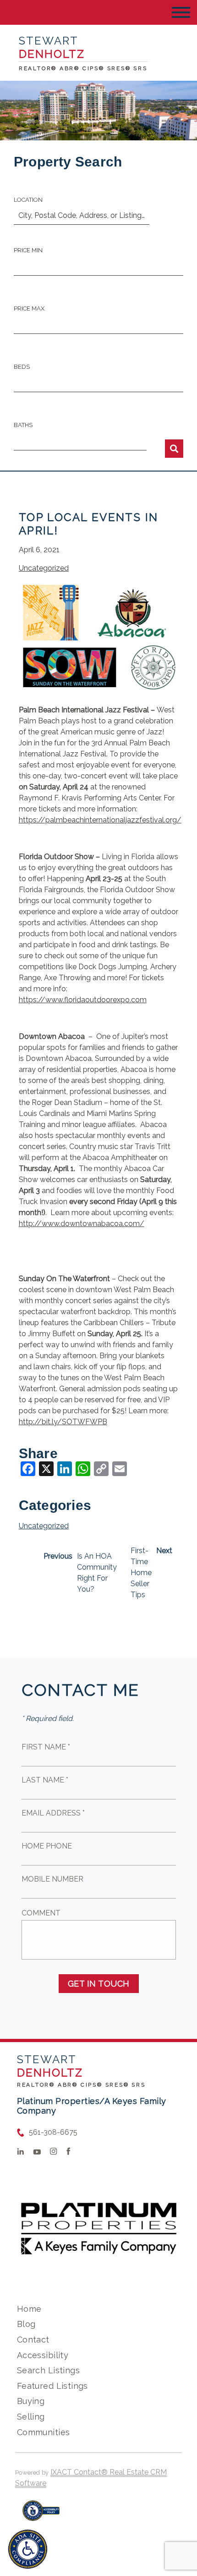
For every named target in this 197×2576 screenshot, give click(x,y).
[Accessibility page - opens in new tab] (41, 2515)
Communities (44, 2432)
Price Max (29, 308)
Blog (26, 2324)
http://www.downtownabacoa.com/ (82, 1224)
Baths (23, 425)
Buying (31, 2401)
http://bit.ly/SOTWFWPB (63, 1422)
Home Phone (47, 1846)
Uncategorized (44, 568)
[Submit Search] (174, 449)
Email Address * (53, 1813)
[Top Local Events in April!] (98, 691)
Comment (41, 1913)
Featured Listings (52, 2386)
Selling (31, 2417)
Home (29, 2309)
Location (28, 200)
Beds (22, 367)
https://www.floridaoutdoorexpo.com (83, 1000)
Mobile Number (52, 1879)
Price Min (28, 250)
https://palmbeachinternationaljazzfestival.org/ (100, 820)
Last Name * (45, 1780)
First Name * (46, 1747)
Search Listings (48, 2370)
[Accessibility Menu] (28, 2549)
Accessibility (43, 2355)
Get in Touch (99, 1984)
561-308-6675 (53, 2132)
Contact (33, 2340)
